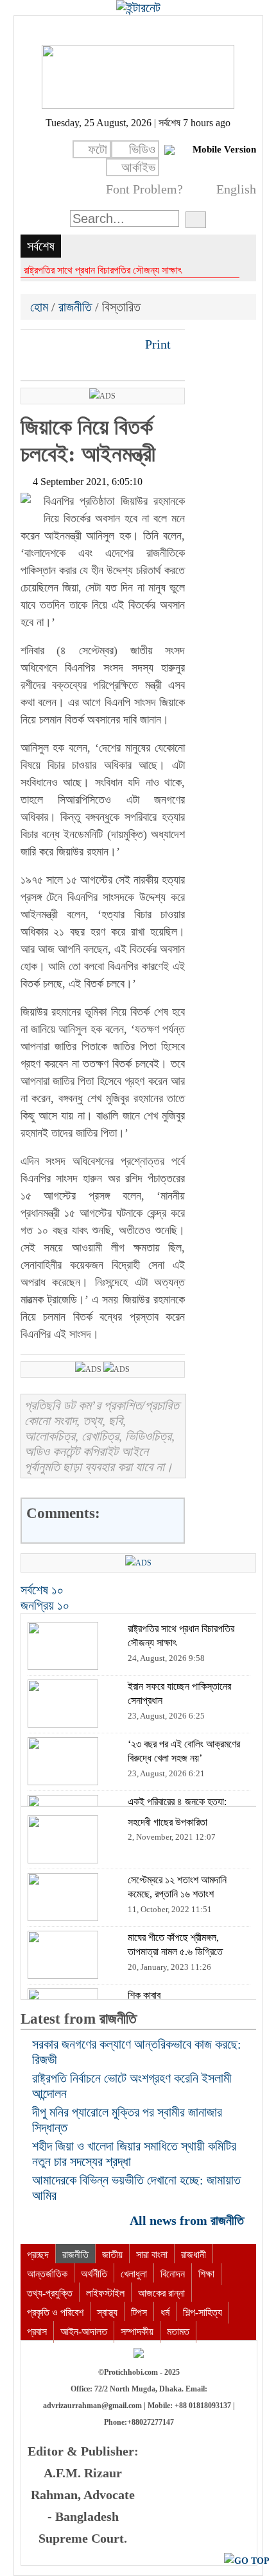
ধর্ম (165, 2312)
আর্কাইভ (138, 167)
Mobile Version (224, 149)
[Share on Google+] (75, 344)
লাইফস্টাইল (105, 2293)
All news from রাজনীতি (188, 2220)
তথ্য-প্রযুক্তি (50, 2293)
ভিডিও (142, 149)
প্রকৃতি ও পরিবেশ (55, 2312)
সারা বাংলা (152, 2255)
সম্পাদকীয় (137, 2332)
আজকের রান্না (161, 2293)
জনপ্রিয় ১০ (45, 1605)
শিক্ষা (206, 2274)
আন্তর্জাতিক (47, 2274)
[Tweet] (53, 344)
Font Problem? (144, 189)
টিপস (139, 2312)
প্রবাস (37, 2332)
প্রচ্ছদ (38, 2255)
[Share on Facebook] (31, 344)
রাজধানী (194, 2255)
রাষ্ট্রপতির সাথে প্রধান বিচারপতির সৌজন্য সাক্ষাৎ (103, 270)
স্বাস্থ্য (107, 2312)
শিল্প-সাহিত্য (203, 2312)
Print (156, 344)
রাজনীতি (75, 307)
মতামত (178, 2332)
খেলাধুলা (134, 2274)
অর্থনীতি (94, 2274)
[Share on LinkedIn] (97, 344)
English (236, 189)
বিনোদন (173, 2274)
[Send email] (119, 344)
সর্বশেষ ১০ (42, 1590)
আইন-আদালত (84, 2332)
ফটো (98, 149)
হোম (41, 307)
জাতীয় (112, 2255)
